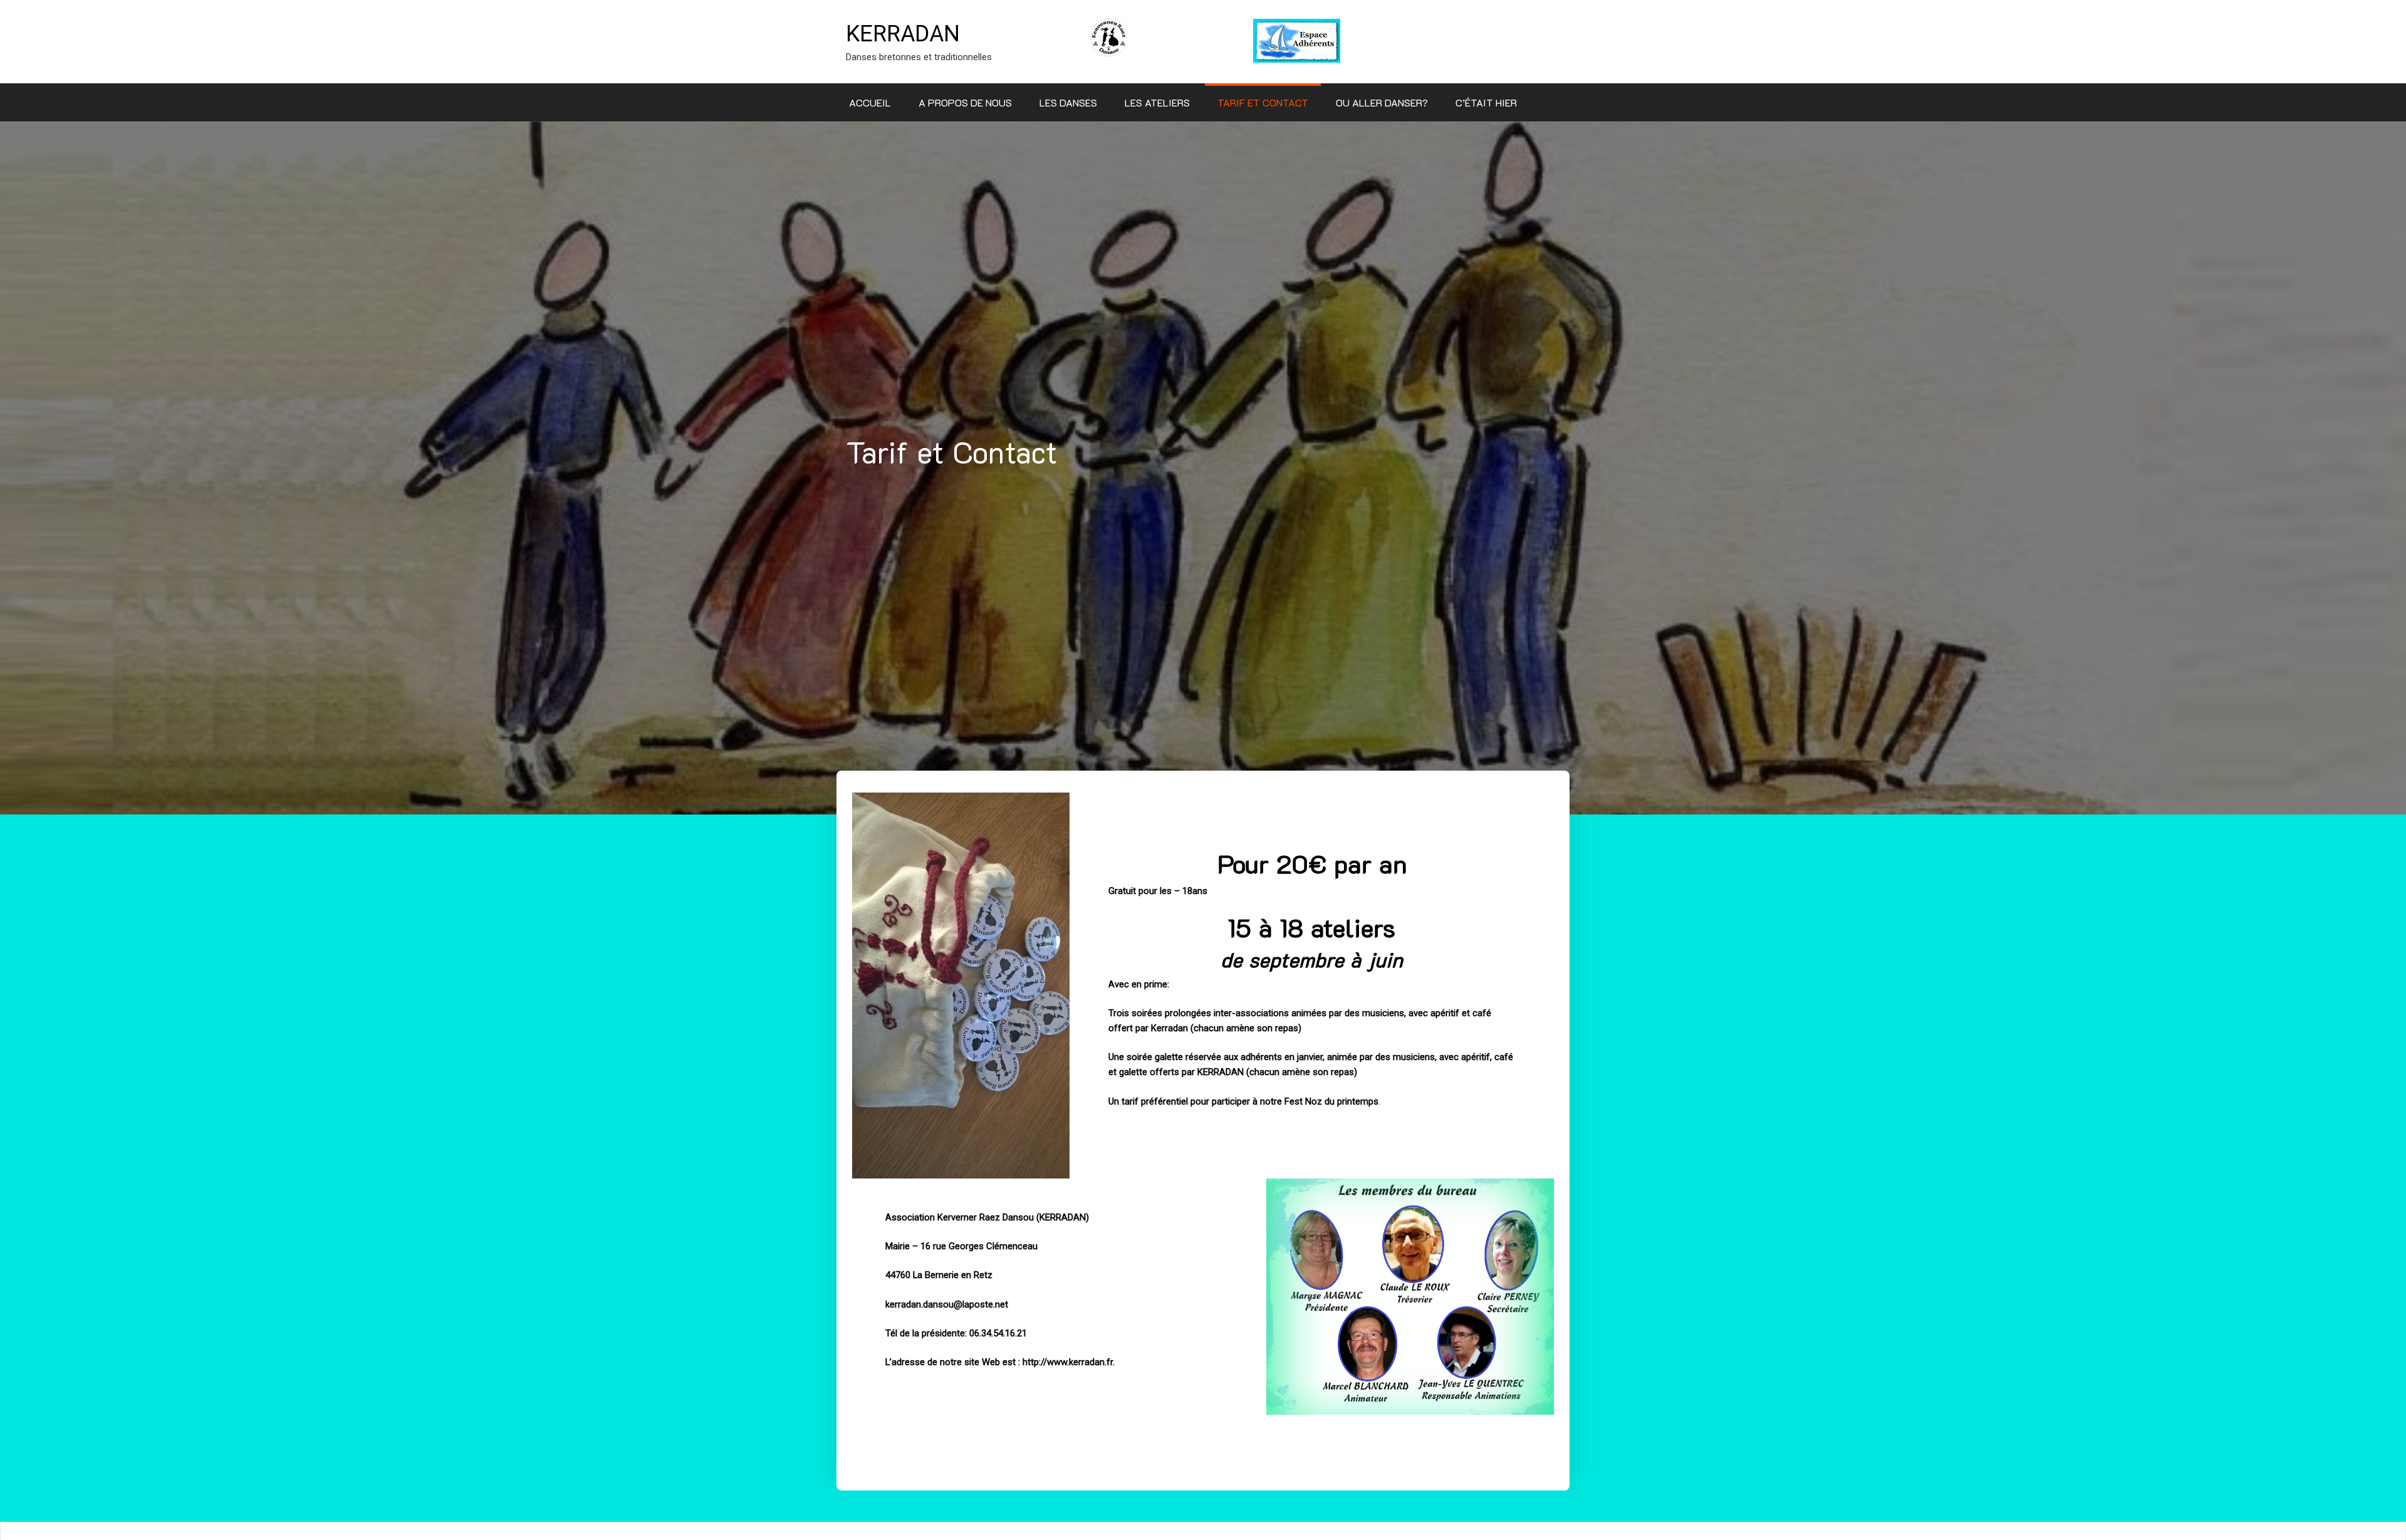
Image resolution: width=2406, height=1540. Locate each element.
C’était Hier (1486, 102)
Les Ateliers (1157, 102)
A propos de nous (965, 102)
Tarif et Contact (1263, 102)
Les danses (1068, 102)
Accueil (870, 102)
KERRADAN (903, 34)
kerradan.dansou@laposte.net (947, 1304)
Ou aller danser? (1382, 102)
